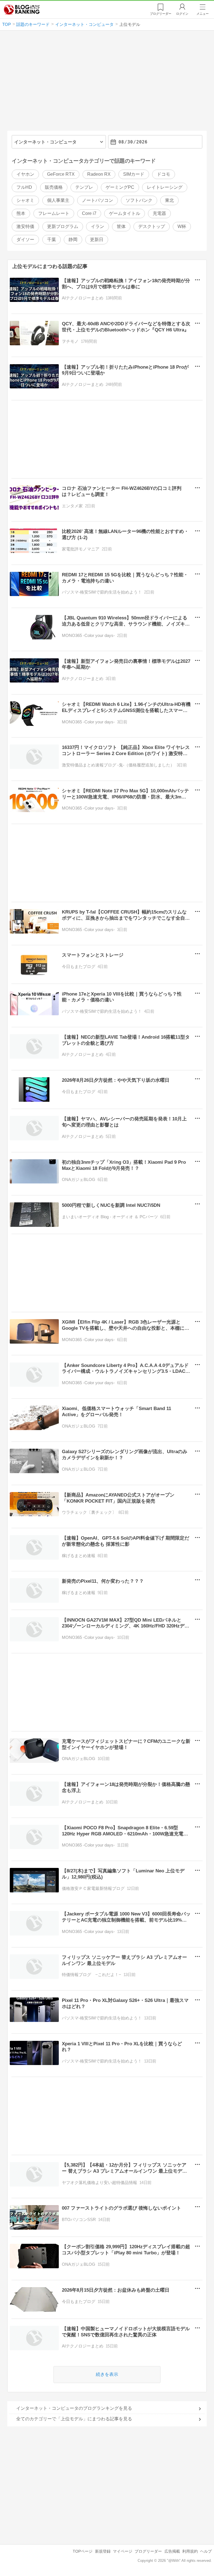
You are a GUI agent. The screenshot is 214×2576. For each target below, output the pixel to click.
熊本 (21, 213)
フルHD (24, 187)
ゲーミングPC (120, 187)
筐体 (121, 226)
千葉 (52, 240)
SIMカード (134, 174)
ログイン (182, 14)
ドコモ (164, 174)
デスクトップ (152, 226)
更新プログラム (63, 226)
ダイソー (25, 240)
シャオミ (25, 200)
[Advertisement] (107, 83)
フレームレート (54, 213)
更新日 (97, 240)
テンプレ (84, 187)
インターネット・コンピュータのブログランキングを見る (74, 2408)
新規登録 (103, 2551)
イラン (98, 226)
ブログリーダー (148, 2551)
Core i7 (89, 213)
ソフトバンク (139, 200)
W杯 (182, 226)
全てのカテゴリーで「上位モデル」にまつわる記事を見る (74, 2419)
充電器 (159, 213)
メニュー (203, 14)
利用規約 (190, 2551)
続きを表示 (107, 2374)
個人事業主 (58, 200)
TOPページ (83, 2551)
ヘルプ (206, 2551)
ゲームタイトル (125, 213)
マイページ (123, 2551)
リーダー (161, 14)
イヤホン (25, 174)
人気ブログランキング (22, 9)
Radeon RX (99, 174)
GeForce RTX (61, 174)
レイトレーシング (165, 187)
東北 (169, 200)
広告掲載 (172, 2551)
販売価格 (54, 187)
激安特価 (25, 226)
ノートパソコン (98, 200)
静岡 (73, 240)
